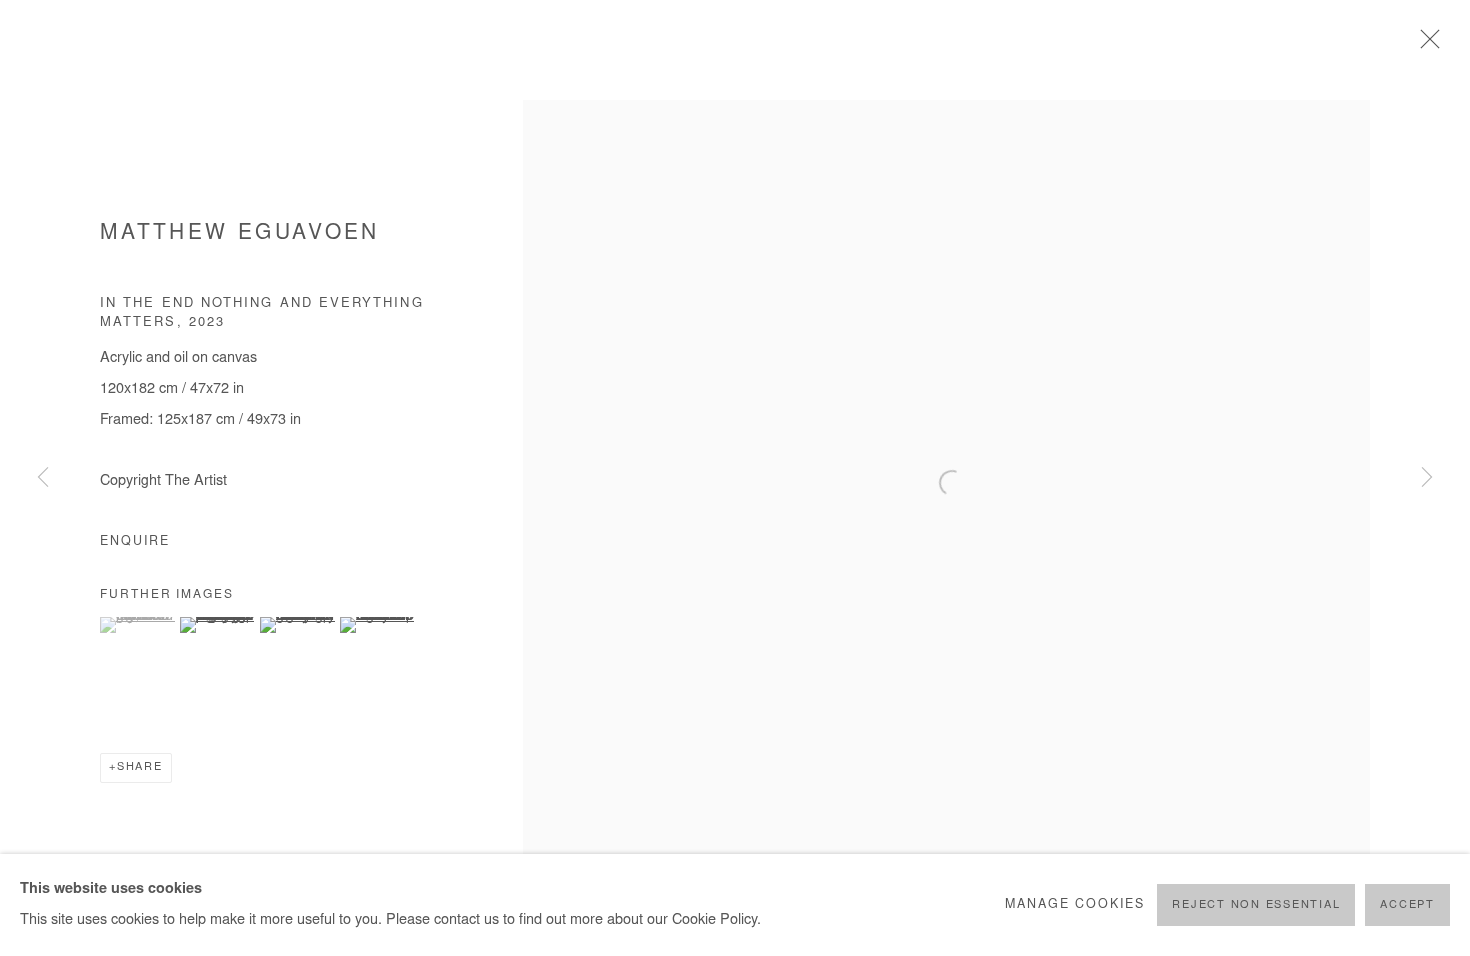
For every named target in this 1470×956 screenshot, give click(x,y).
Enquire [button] (135, 542)
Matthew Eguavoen (240, 234)
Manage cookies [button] (1075, 905)
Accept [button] (1407, 905)
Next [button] (1427, 477)
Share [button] (140, 767)
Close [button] (1425, 45)
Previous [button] (43, 477)
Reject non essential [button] (1256, 905)
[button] (137, 625)
